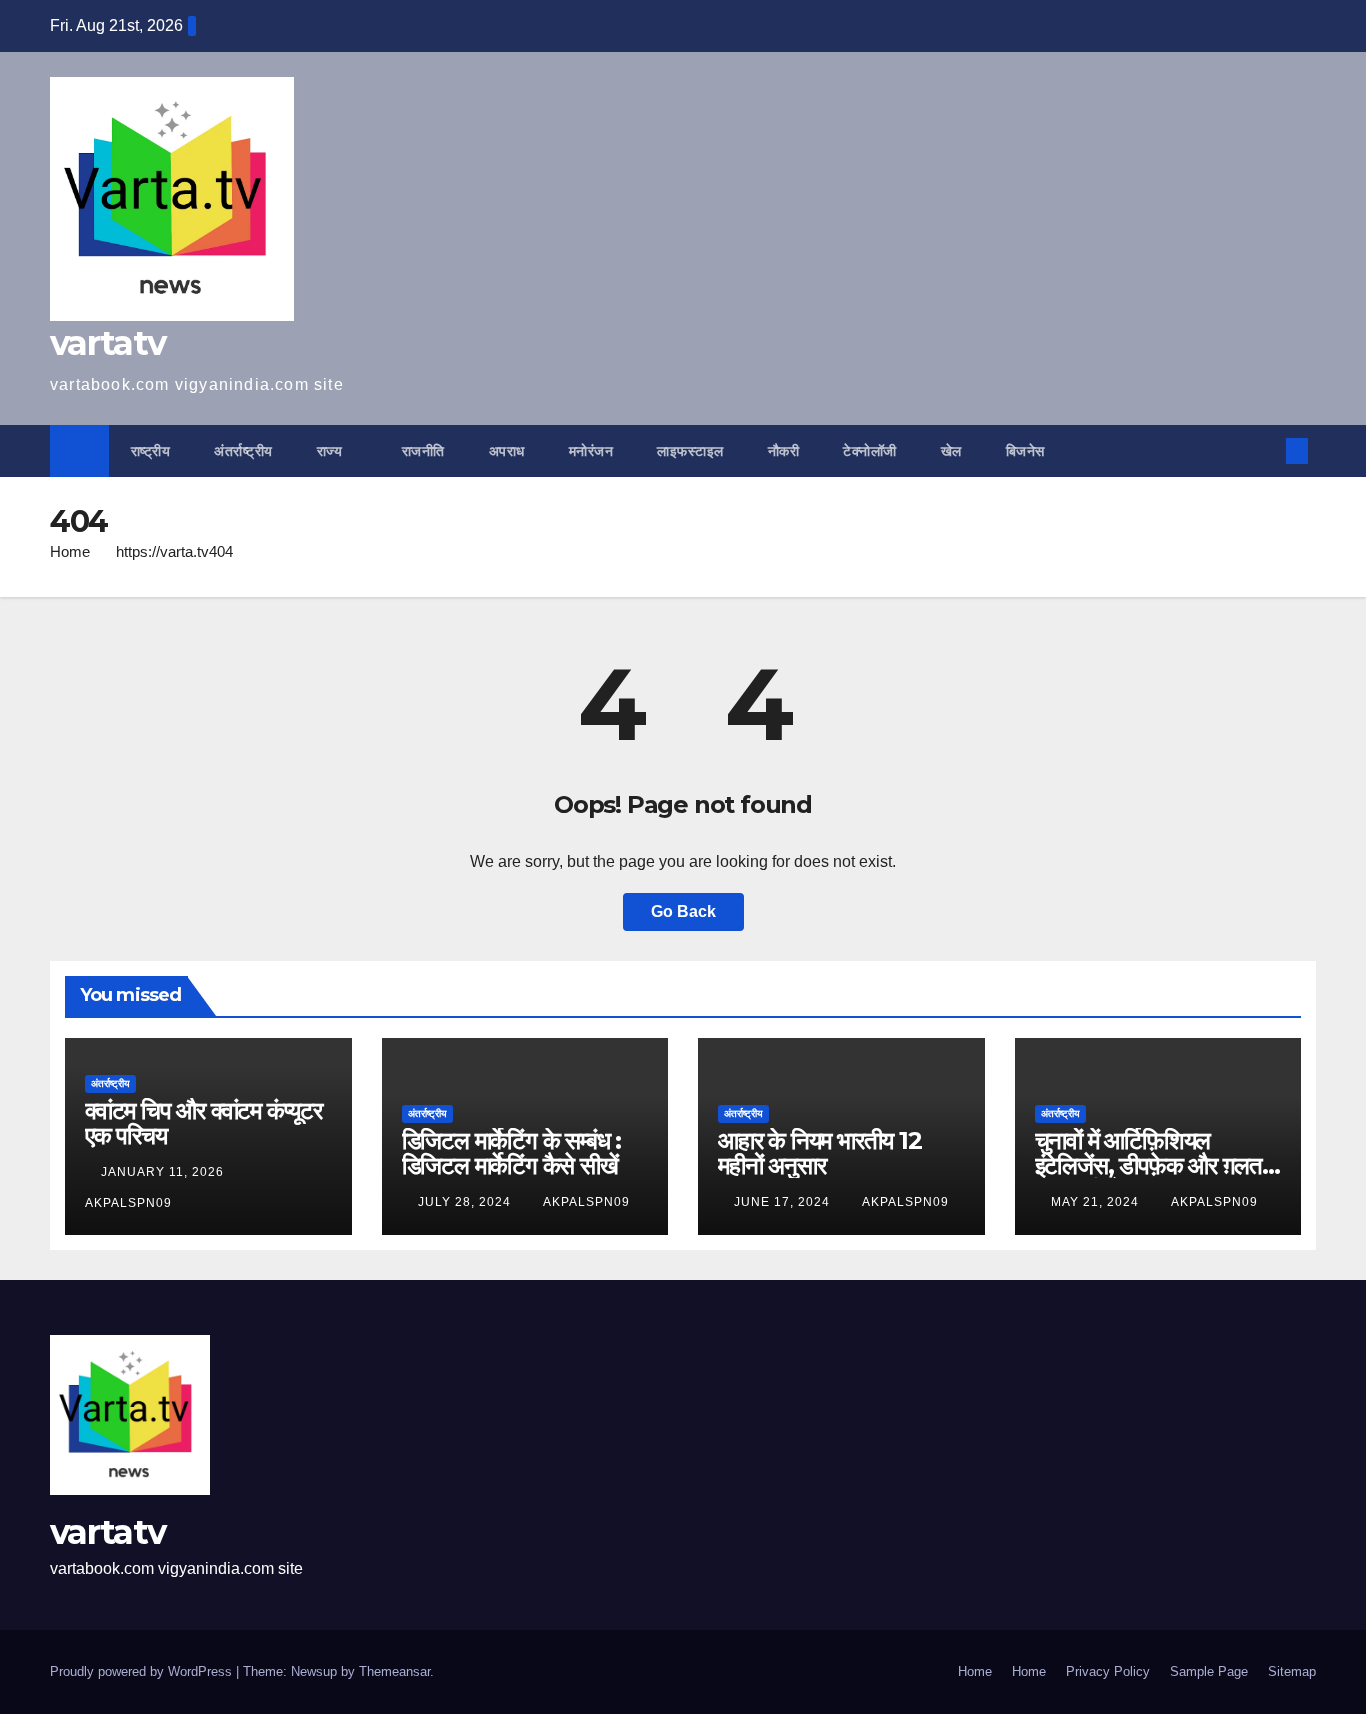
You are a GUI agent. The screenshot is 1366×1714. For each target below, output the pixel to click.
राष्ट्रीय (151, 451)
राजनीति (423, 451)
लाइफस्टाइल (690, 451)
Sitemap (1292, 1671)
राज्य (332, 451)
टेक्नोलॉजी (870, 451)
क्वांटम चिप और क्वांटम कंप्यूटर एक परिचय (203, 1123)
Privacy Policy (1108, 1671)
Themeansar (394, 1671)
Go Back (683, 911)
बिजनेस (1025, 451)
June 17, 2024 (784, 1202)
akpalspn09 (586, 1202)
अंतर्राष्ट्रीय (243, 451)
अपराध (507, 451)
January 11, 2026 (164, 1172)
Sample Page (1209, 1671)
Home (70, 551)
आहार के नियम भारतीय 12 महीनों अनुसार (820, 1153)
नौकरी (784, 451)
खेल (951, 451)
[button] (1264, 450)
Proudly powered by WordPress (143, 1671)
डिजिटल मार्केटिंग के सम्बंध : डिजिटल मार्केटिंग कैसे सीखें (511, 1153)
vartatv (107, 343)
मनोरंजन (591, 451)
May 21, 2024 (1097, 1202)
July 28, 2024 (466, 1202)
